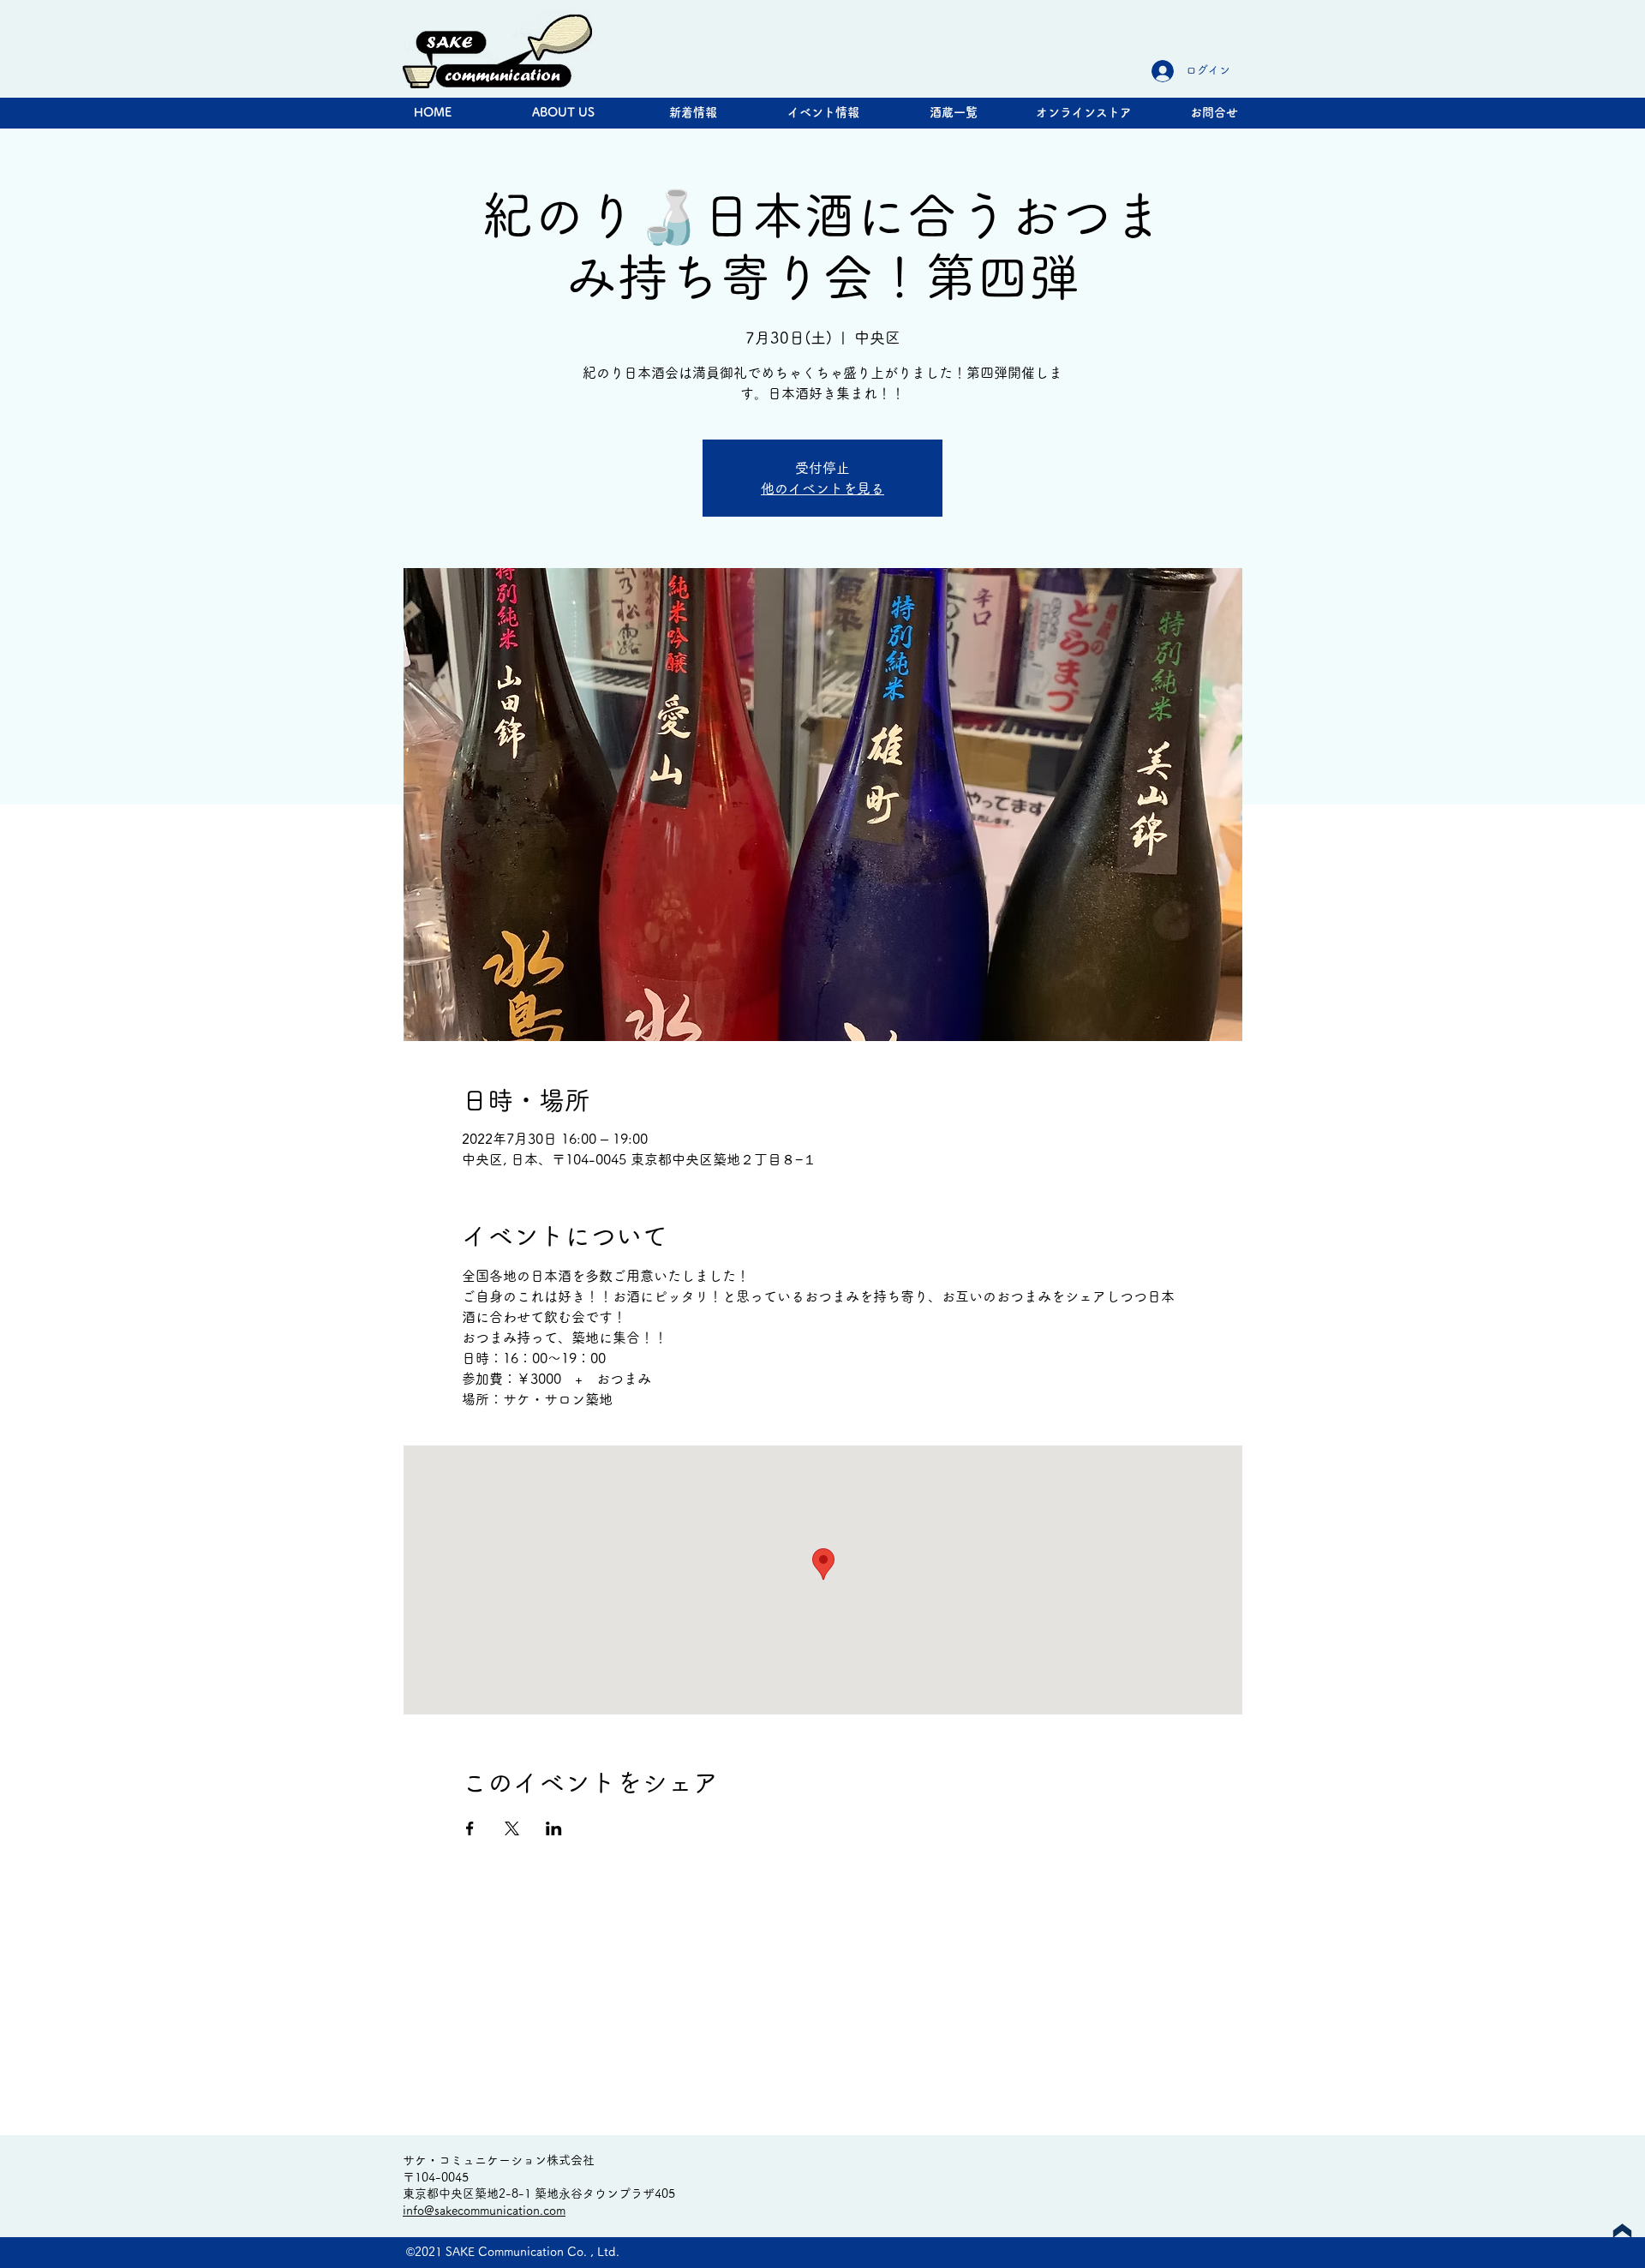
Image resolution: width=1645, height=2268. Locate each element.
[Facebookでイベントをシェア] (470, 1828)
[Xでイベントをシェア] (512, 1828)
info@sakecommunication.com (484, 2211)
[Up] (1622, 2231)
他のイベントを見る (822, 488)
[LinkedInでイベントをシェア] (554, 1828)
